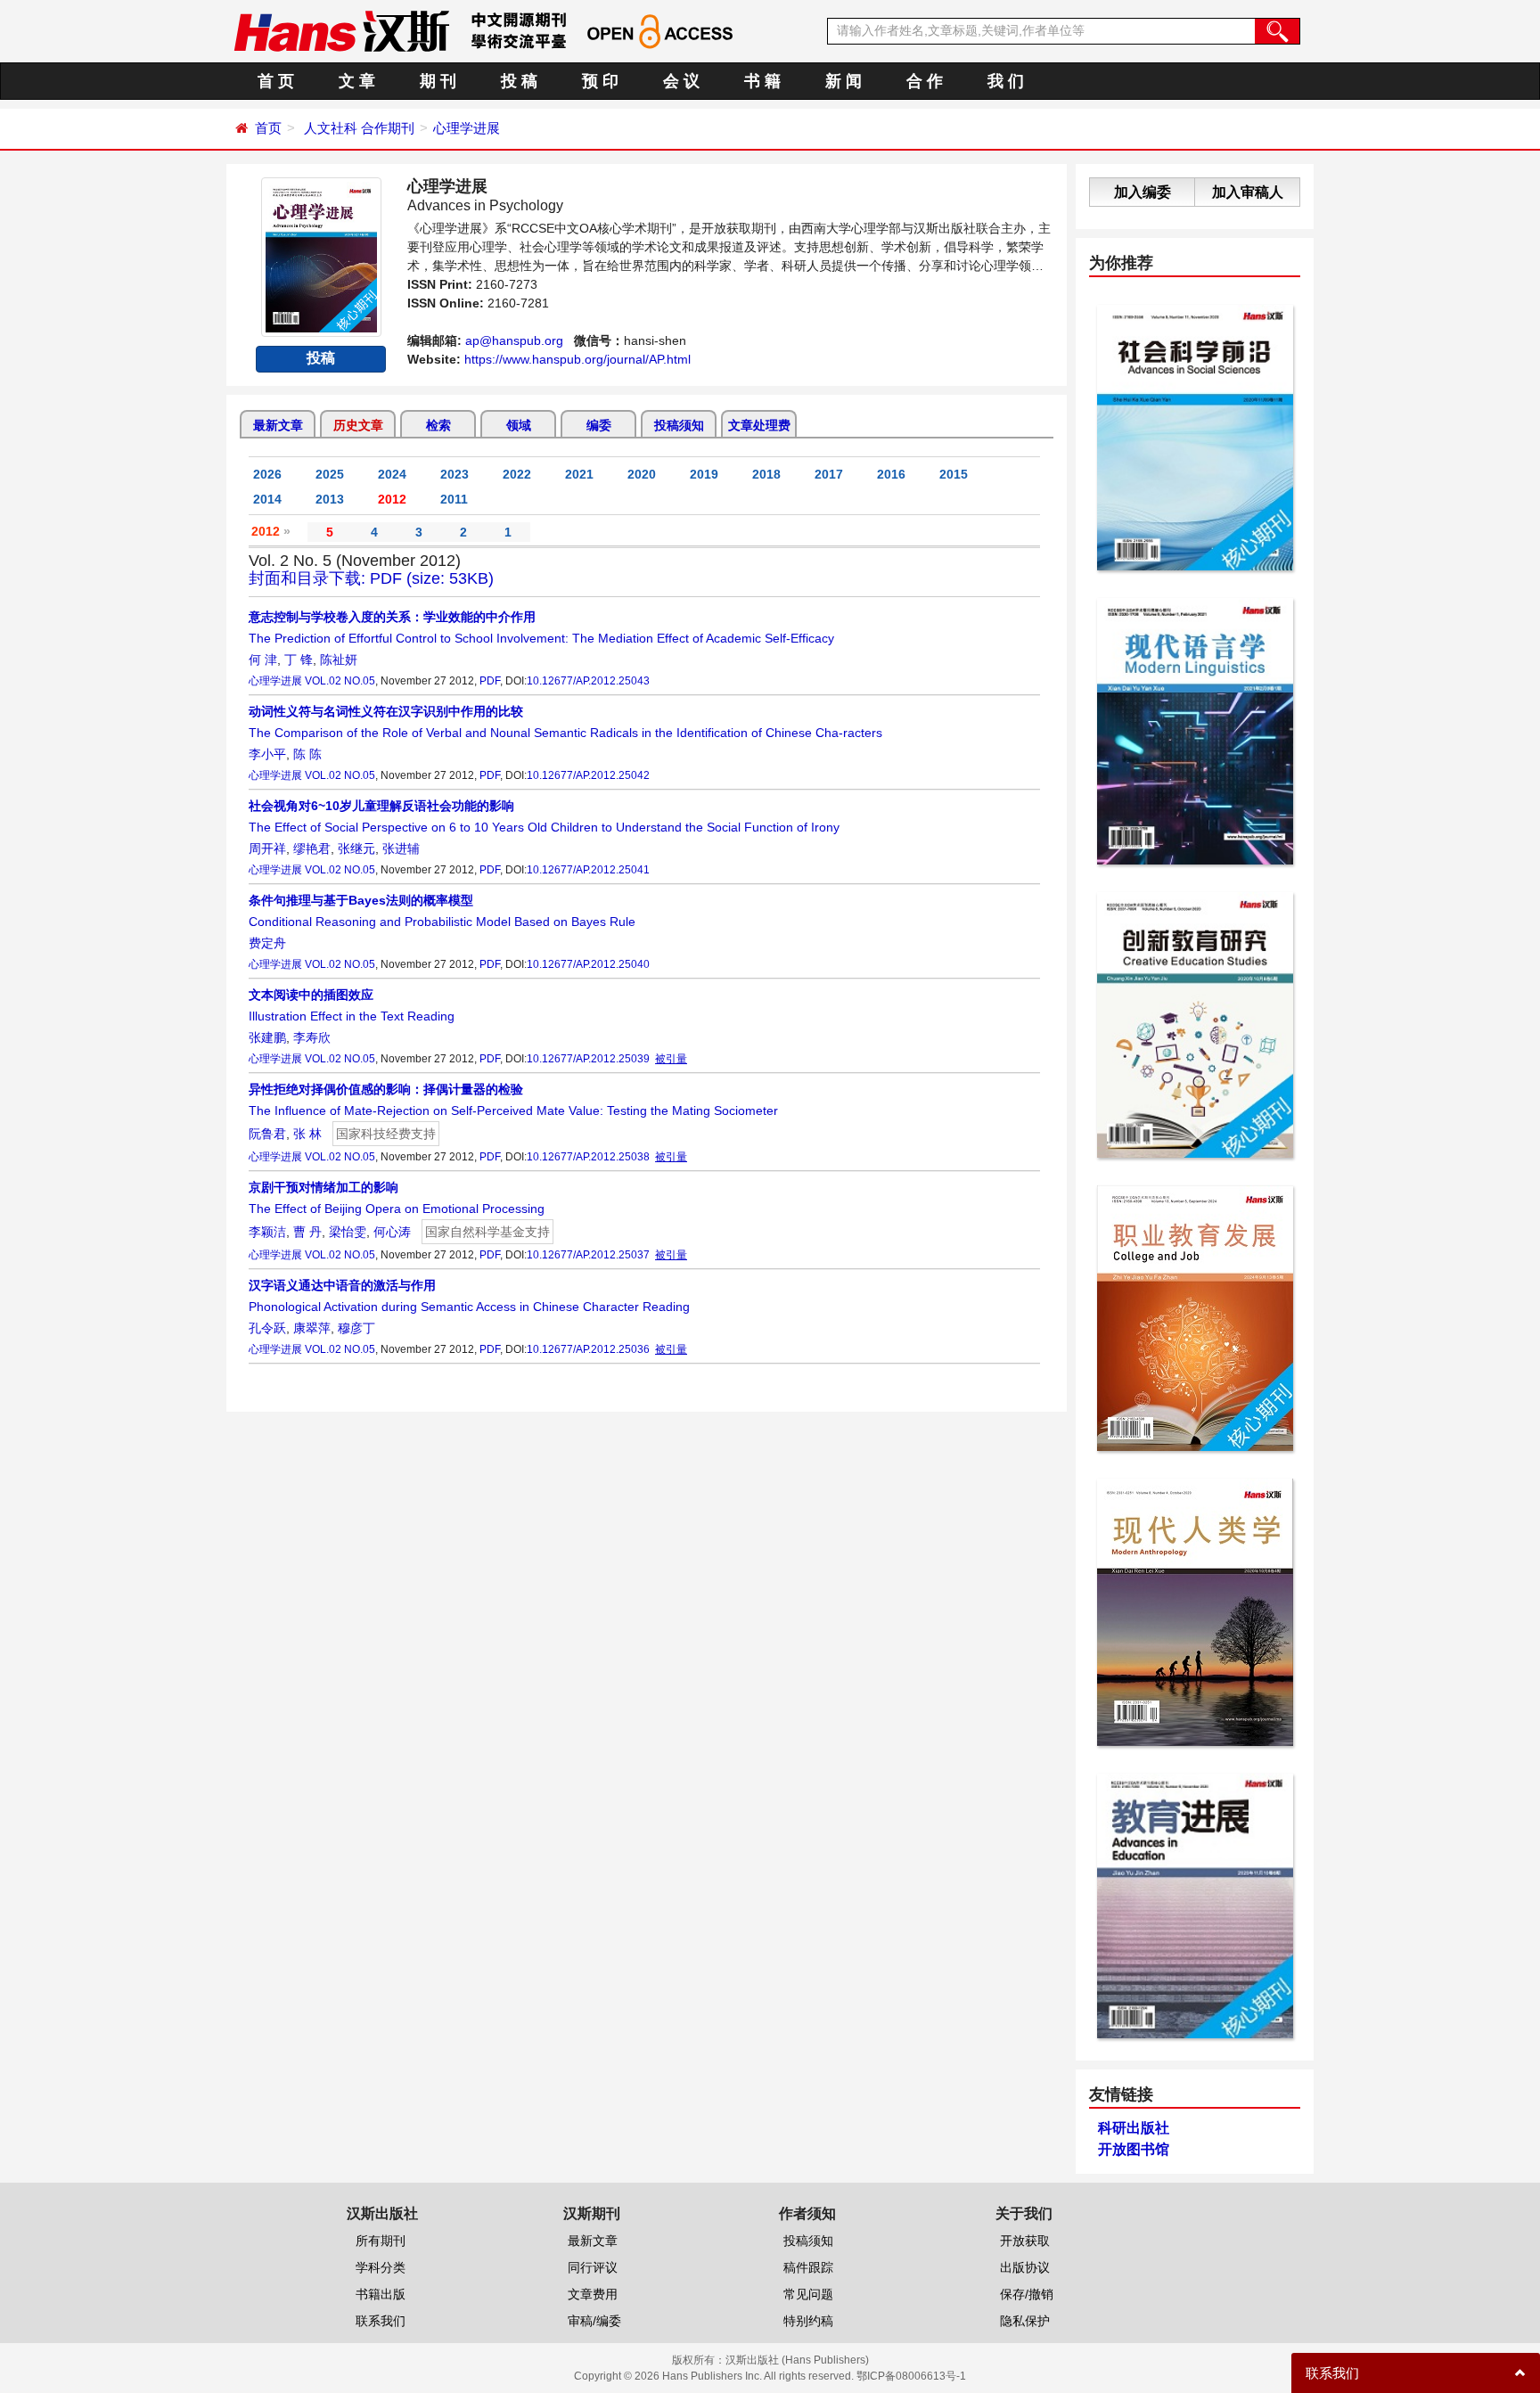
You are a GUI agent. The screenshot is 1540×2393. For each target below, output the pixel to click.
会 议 (681, 81)
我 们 (1006, 81)
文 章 (357, 81)
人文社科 (331, 128)
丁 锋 (299, 660)
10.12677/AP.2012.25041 (588, 870)
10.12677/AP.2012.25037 (588, 1255)
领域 (519, 425)
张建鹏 (267, 1037)
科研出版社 (1134, 2128)
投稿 (321, 358)
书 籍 (762, 81)
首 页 (276, 81)
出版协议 (1025, 2267)
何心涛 (392, 1232)
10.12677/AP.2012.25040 (588, 964)
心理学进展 (467, 128)
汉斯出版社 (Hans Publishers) (797, 2360)
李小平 (267, 754)
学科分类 (381, 2267)
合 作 (925, 81)
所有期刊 (381, 2241)
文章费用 (593, 2294)
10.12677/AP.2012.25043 (588, 681)
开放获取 (1025, 2241)
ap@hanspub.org (514, 340)
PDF (490, 681)
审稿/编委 (594, 2321)
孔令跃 (267, 1328)
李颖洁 (267, 1232)
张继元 (356, 848)
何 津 (263, 660)
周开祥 (267, 848)
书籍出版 (381, 2294)
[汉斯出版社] (341, 30)
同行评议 (593, 2267)
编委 (599, 425)
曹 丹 (307, 1232)
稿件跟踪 (808, 2267)
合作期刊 (388, 128)
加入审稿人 (1248, 192)
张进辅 (401, 848)
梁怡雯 (348, 1232)
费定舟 (267, 943)
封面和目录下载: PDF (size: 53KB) (371, 578)
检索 (438, 425)
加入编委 (1143, 192)
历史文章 (358, 425)
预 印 (600, 81)
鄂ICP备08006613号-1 (911, 2376)
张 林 (307, 1134)
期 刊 (438, 81)
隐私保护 (1025, 2321)
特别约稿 (808, 2321)
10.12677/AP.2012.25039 (588, 1059)
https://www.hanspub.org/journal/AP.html (577, 359)
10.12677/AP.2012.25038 (588, 1157)
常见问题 (808, 2294)
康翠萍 (312, 1328)
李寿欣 (312, 1037)
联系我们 (381, 2321)
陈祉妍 (339, 660)
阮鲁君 (267, 1134)
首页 (268, 128)
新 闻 (844, 81)
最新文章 (278, 425)
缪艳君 (312, 848)
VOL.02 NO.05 (340, 681)
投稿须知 (679, 425)
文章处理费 (759, 425)
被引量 (671, 1059)
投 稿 (519, 81)
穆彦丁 (356, 1328)
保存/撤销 (1027, 2294)
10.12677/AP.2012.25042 (588, 775)
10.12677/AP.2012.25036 (588, 1349)
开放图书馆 (1134, 2149)
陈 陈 (307, 754)
